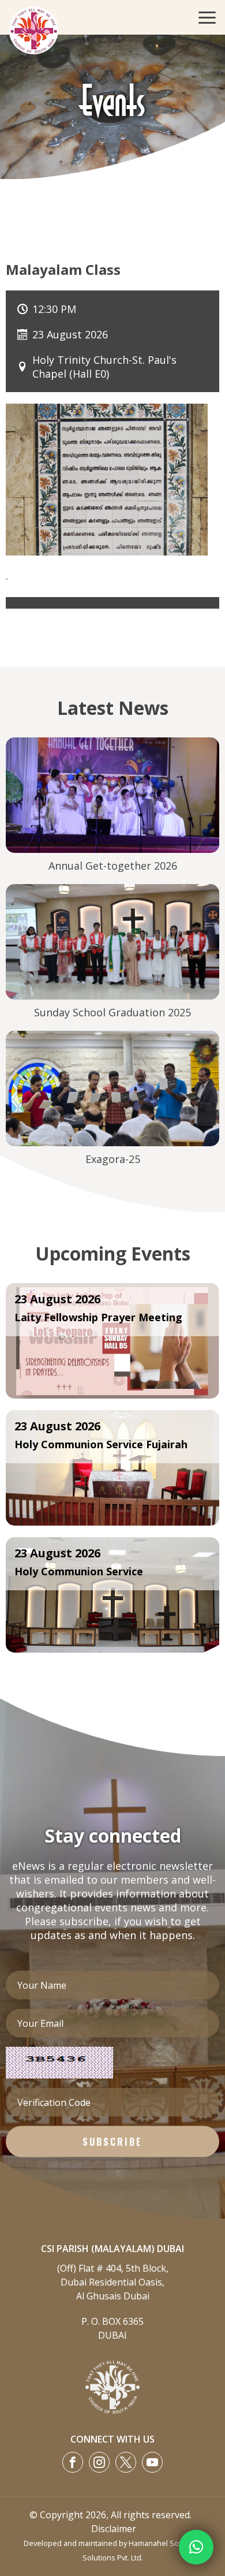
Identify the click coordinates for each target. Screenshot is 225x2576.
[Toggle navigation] (204, 17)
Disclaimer (114, 2529)
